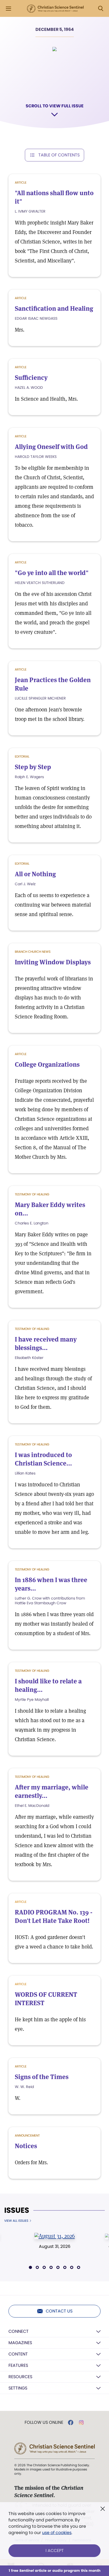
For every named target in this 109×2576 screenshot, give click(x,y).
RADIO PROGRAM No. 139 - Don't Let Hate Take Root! (54, 1916)
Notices (26, 2146)
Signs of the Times (42, 2077)
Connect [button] (19, 2331)
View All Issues (16, 2221)
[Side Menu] (8, 9)
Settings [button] (18, 2388)
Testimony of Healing (32, 1194)
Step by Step (33, 767)
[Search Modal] (101, 9)
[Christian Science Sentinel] (55, 9)
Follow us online (44, 2422)
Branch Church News (33, 952)
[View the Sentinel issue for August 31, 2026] (54, 2236)
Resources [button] (20, 2377)
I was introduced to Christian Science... (43, 1459)
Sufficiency (31, 378)
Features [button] (18, 2365)
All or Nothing (35, 874)
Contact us (59, 2311)
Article (21, 182)
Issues (17, 2210)
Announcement (27, 2135)
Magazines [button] (20, 2343)
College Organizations (47, 1064)
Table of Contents (59, 155)
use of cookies (57, 2533)
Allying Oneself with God (51, 447)
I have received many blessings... (46, 1344)
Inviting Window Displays (53, 962)
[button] (30, 2267)
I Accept (55, 2551)
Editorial (22, 756)
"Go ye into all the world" (52, 573)
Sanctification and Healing (54, 308)
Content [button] (18, 2354)
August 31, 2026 (55, 2246)
